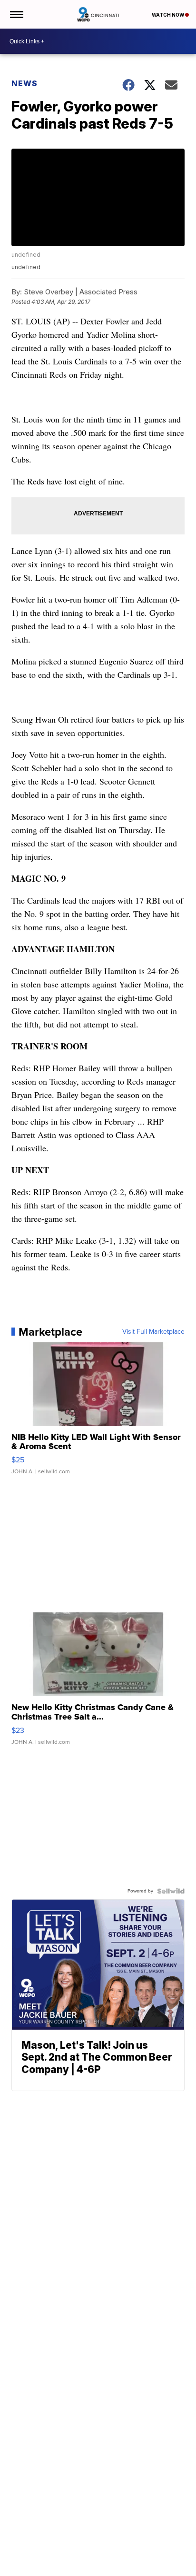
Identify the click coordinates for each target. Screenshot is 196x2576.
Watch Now (168, 15)
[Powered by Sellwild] (171, 1891)
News (24, 83)
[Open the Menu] (16, 14)
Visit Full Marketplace (153, 1332)
